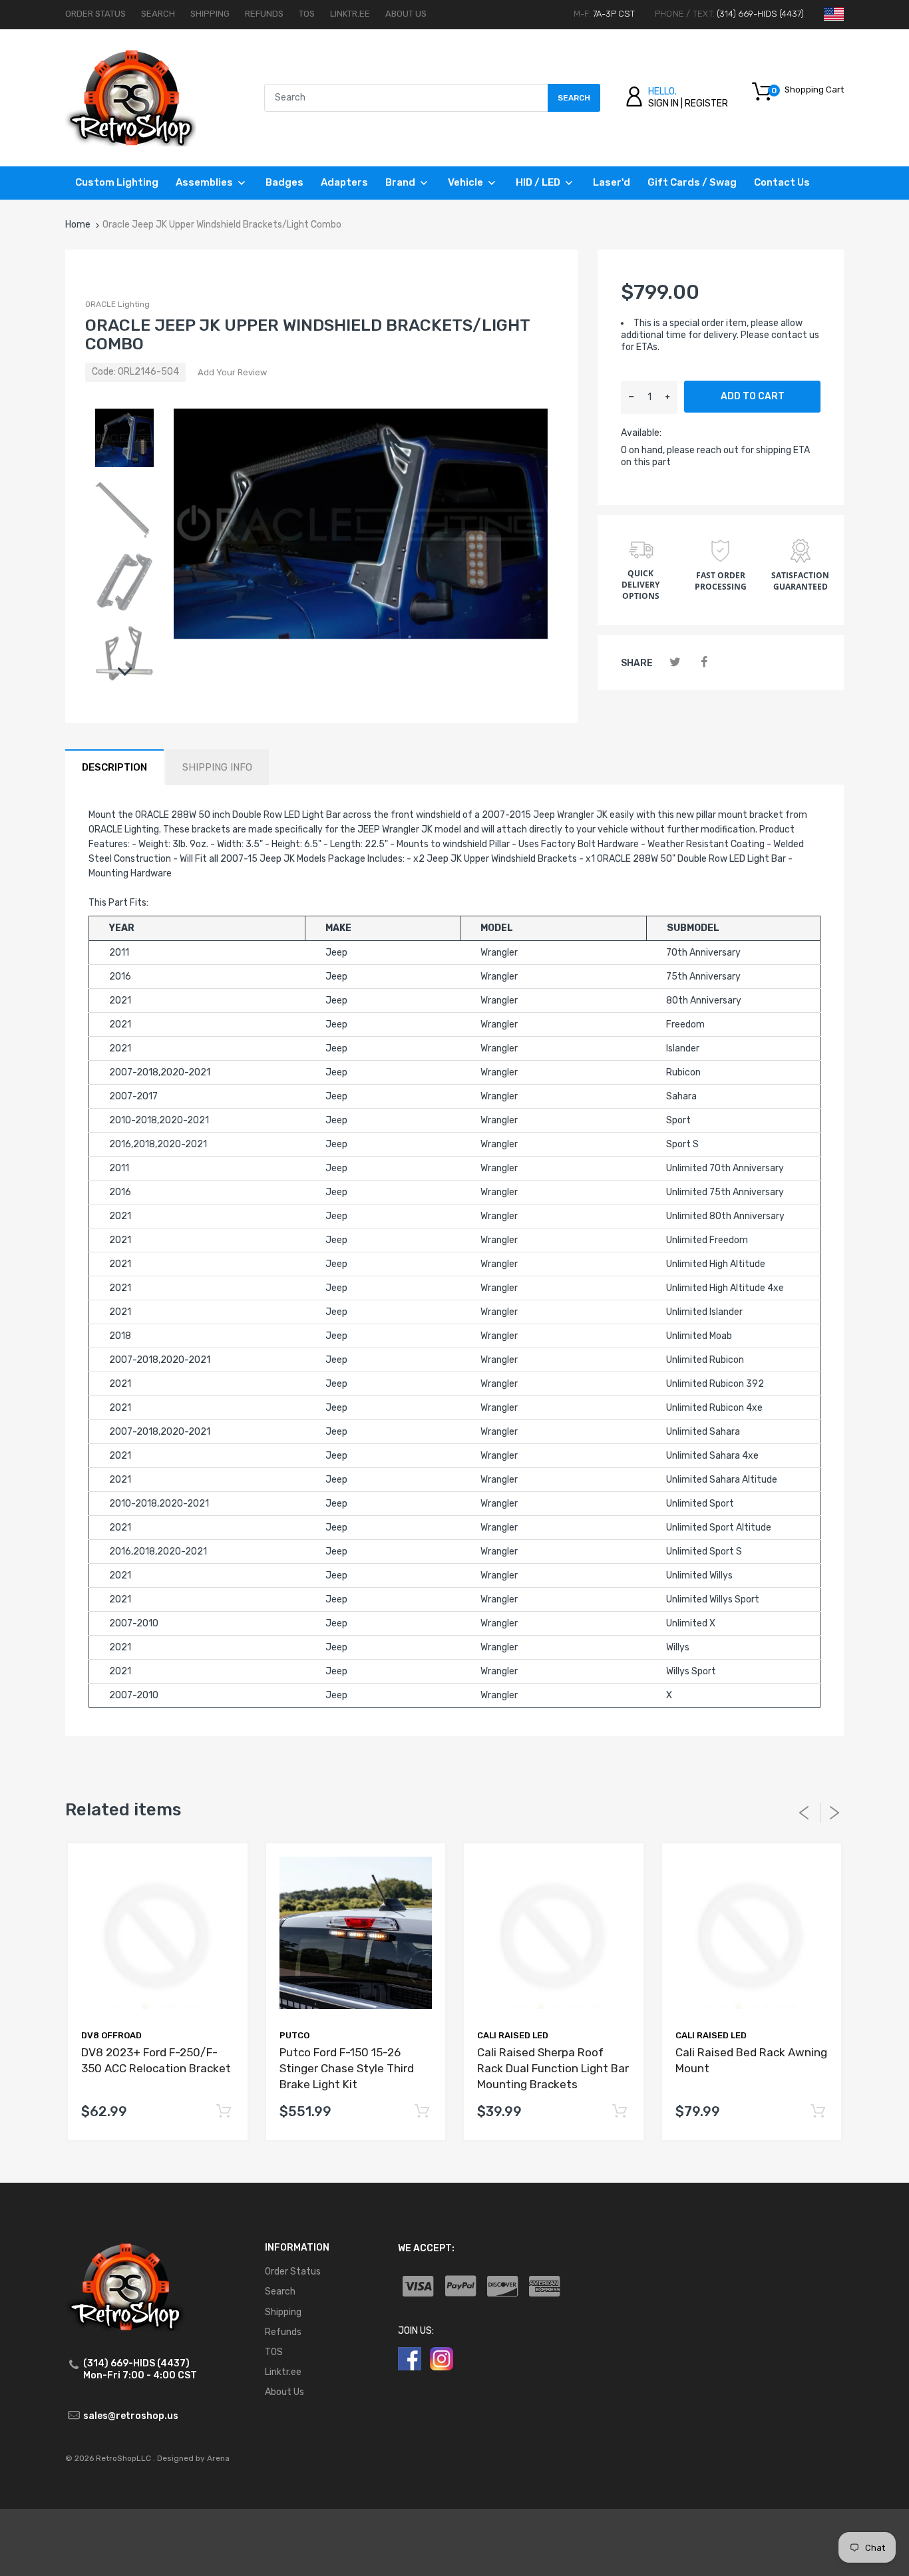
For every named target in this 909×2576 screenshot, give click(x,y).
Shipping (210, 14)
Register (706, 103)
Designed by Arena (193, 2458)
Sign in (663, 103)
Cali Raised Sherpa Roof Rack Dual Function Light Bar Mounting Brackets (553, 2068)
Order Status (95, 14)
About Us (406, 14)
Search (158, 14)
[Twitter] (675, 662)
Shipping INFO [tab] (217, 767)
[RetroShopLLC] (131, 97)
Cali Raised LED (513, 2035)
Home (78, 225)
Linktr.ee (350, 14)
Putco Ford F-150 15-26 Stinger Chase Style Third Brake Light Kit (347, 2068)
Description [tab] (114, 767)
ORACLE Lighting (117, 304)
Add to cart (753, 396)
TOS (307, 14)
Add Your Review (232, 372)
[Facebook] (704, 662)
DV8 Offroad (111, 2035)
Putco (294, 2035)
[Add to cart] (224, 2112)
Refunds (264, 14)
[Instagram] (442, 2358)
